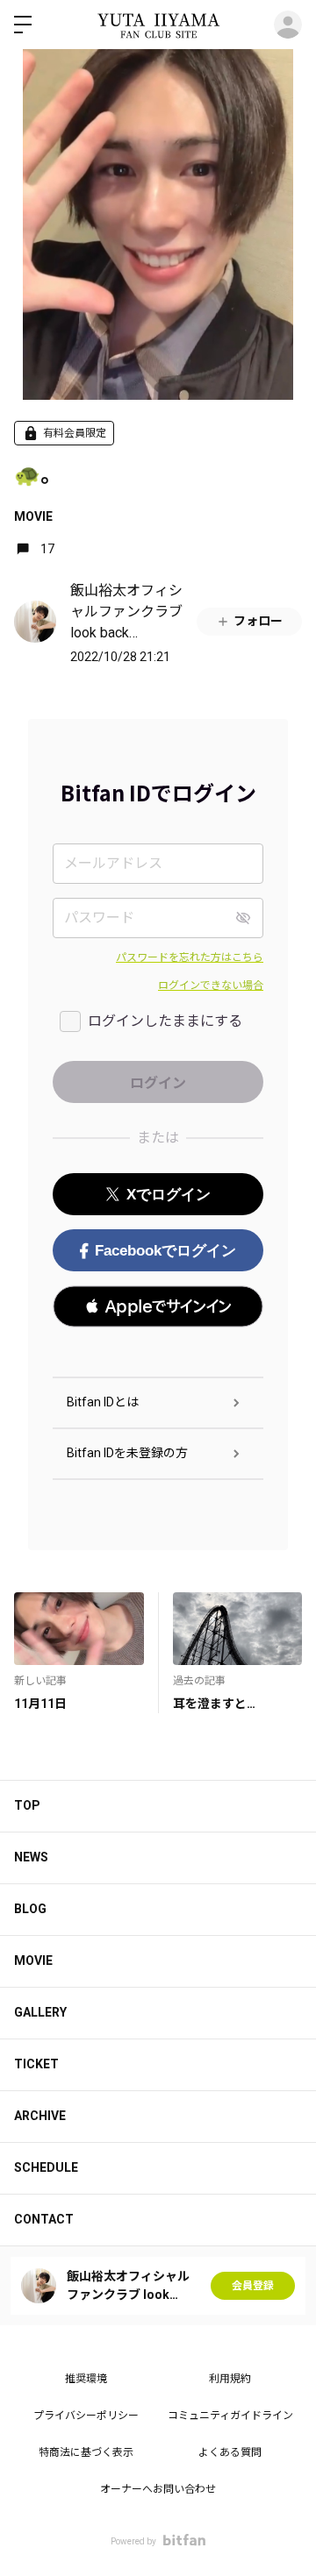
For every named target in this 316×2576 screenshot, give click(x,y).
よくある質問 (230, 2452)
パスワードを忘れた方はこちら (190, 957)
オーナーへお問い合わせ (158, 2489)
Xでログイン (169, 1195)
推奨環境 (86, 2379)
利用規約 (230, 2379)
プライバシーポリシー (86, 2416)
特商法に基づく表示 (86, 2452)
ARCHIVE (40, 2116)
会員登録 (253, 2286)
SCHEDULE (46, 2167)
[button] (158, 1306)
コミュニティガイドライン (230, 2416)
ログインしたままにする (165, 1021)
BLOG (30, 1909)
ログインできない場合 (211, 986)
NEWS (31, 1857)
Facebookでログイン (165, 1251)
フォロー (258, 621)
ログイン (288, 25)
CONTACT (44, 2219)
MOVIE (33, 516)
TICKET (36, 2064)
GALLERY (40, 2012)
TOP (27, 1805)
